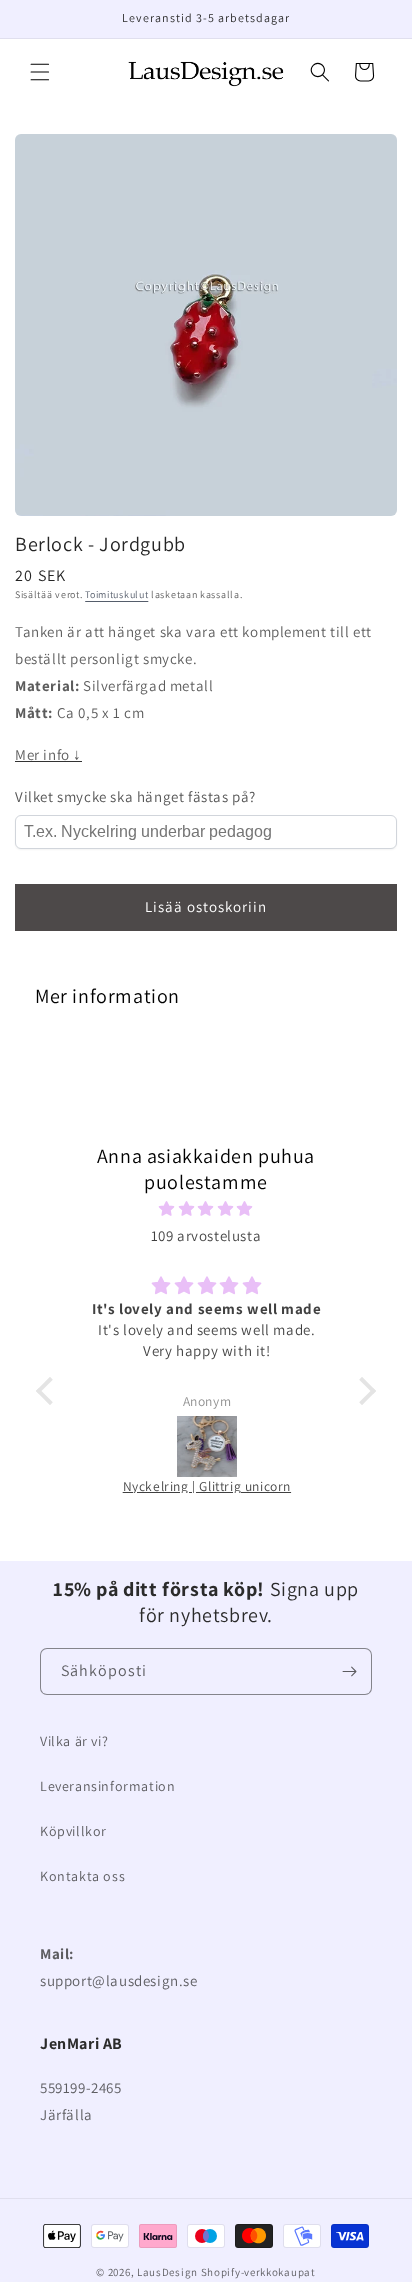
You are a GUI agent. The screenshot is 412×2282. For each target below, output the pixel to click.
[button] (40, 72)
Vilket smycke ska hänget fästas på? (135, 796)
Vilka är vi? (74, 1741)
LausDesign (167, 2272)
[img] (206, 1208)
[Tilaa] (349, 1671)
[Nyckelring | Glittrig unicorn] (207, 1446)
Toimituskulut (116, 594)
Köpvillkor (73, 1831)
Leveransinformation (107, 1786)
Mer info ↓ (48, 754)
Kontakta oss (82, 1876)
